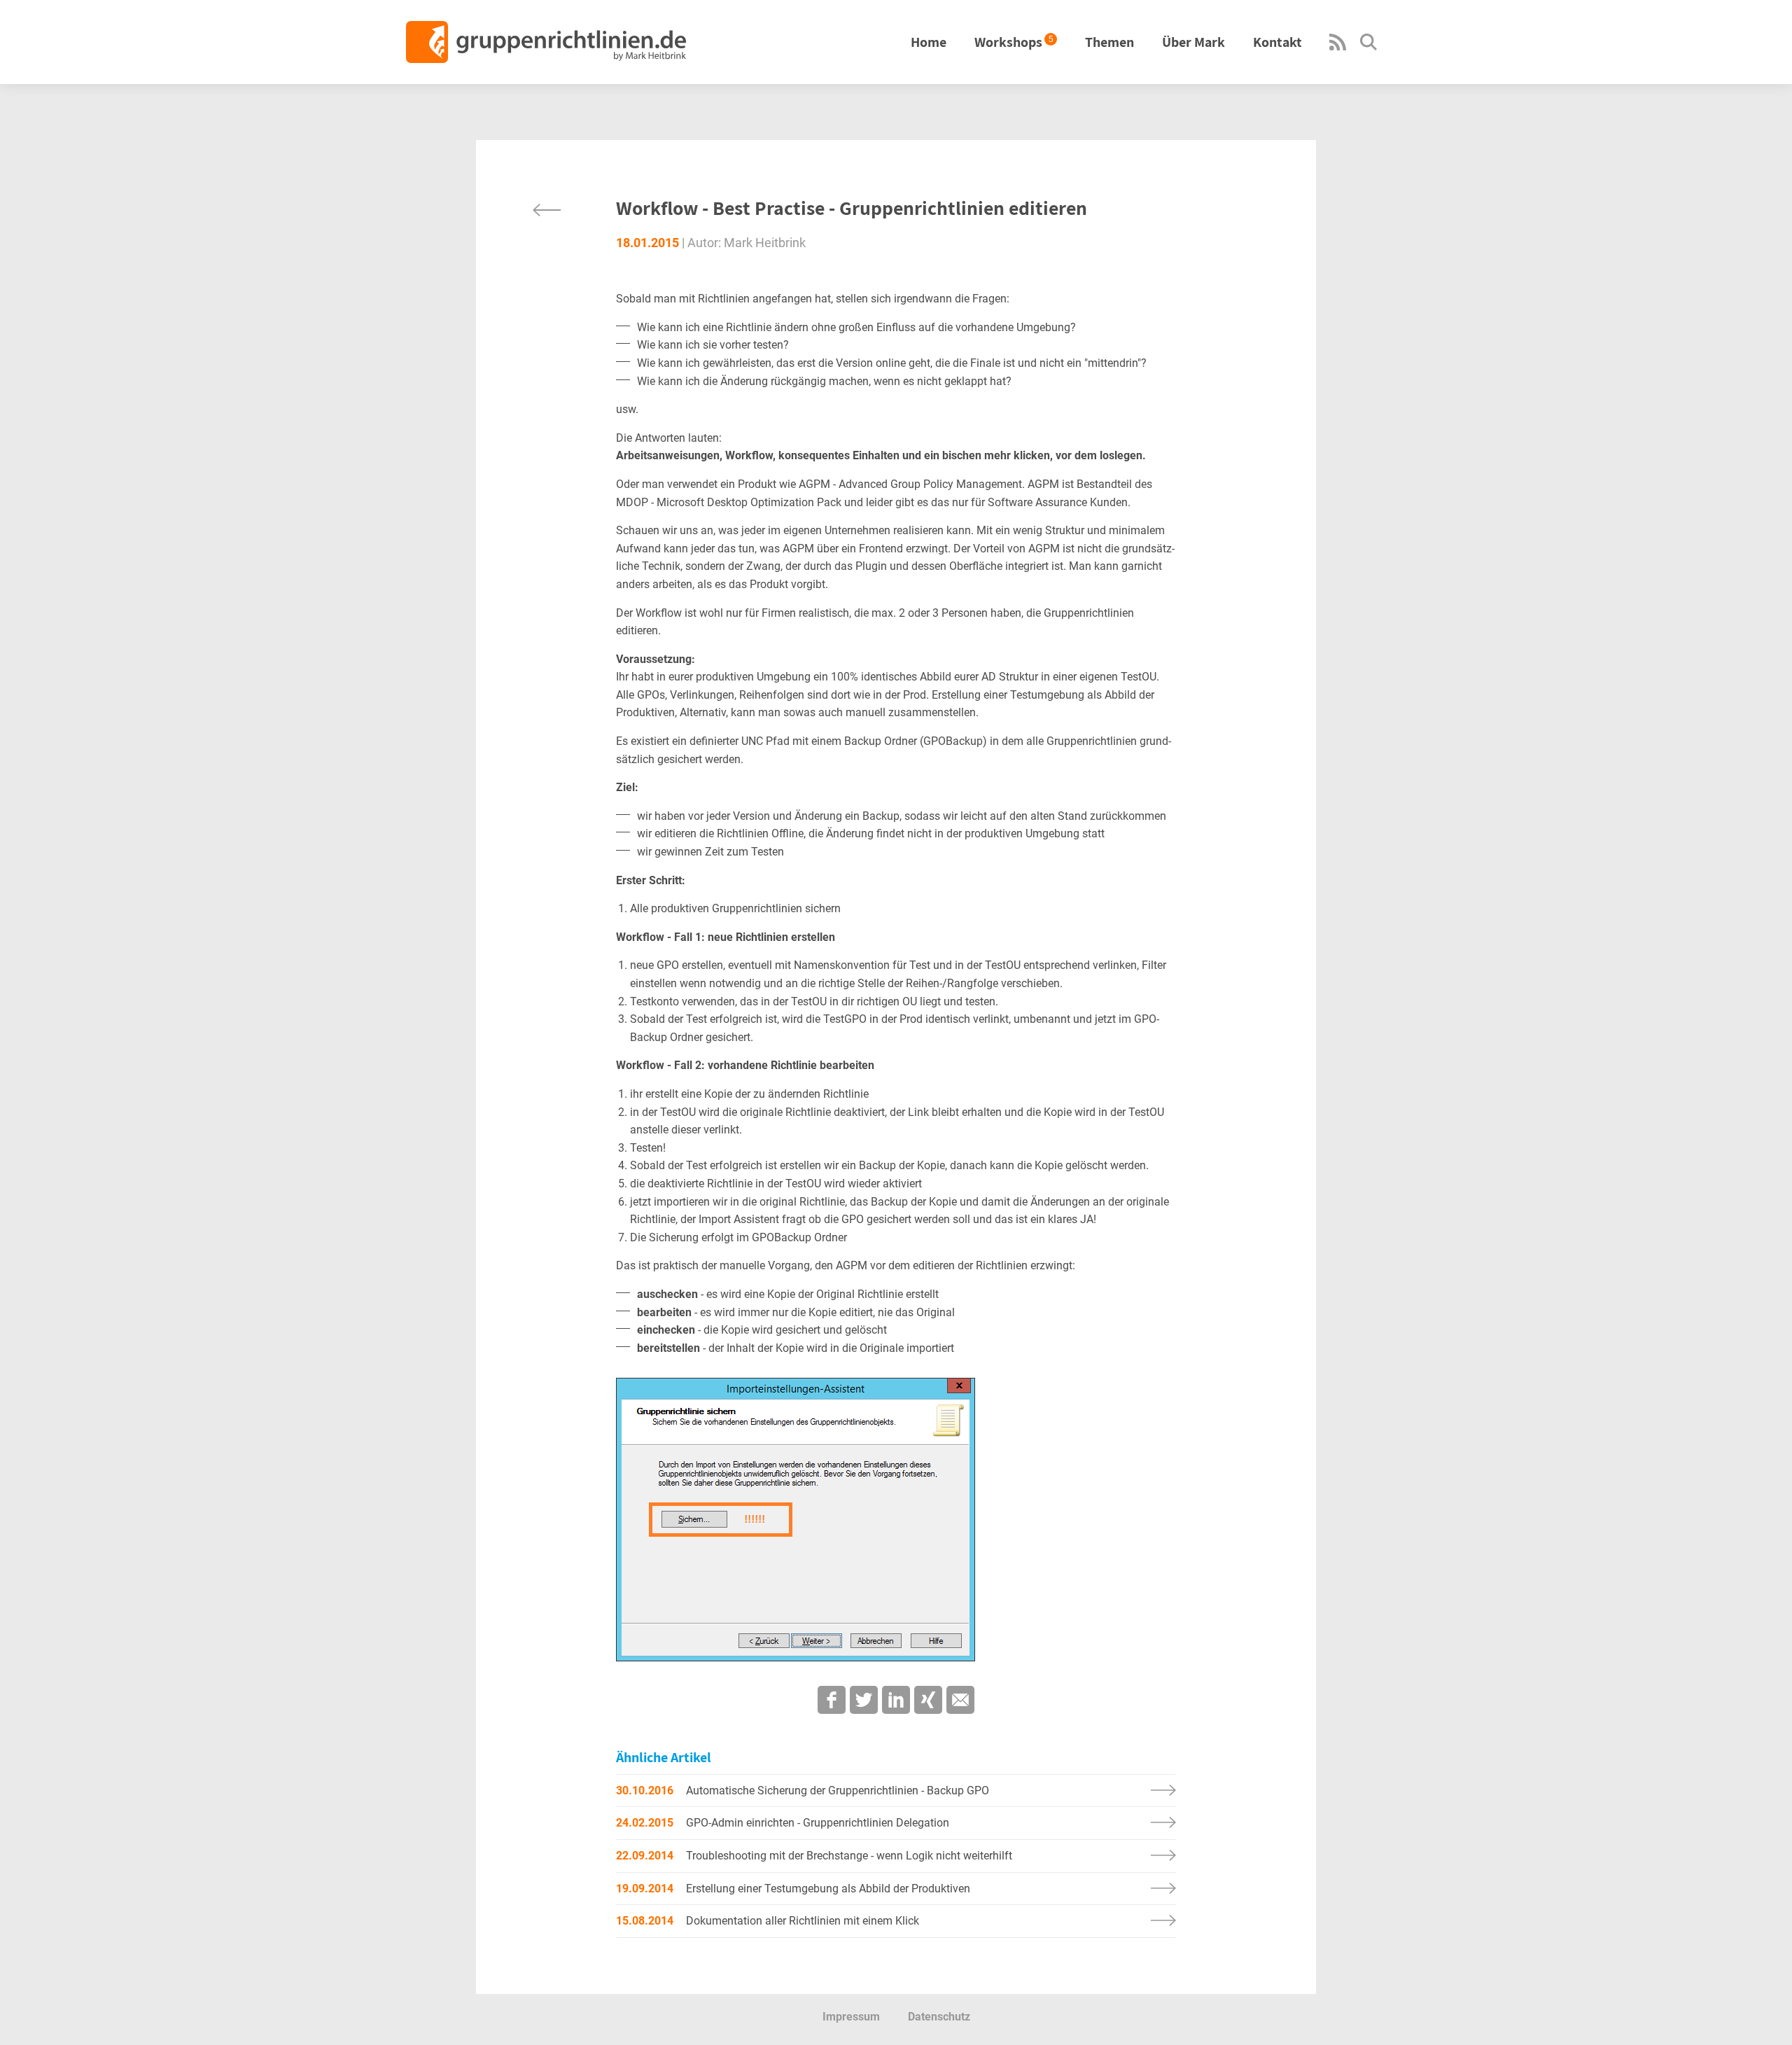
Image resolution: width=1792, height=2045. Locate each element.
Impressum (851, 2017)
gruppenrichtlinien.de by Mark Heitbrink (546, 42)
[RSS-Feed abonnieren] (1338, 47)
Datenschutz (939, 2017)
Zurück (547, 210)
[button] (832, 1700)
